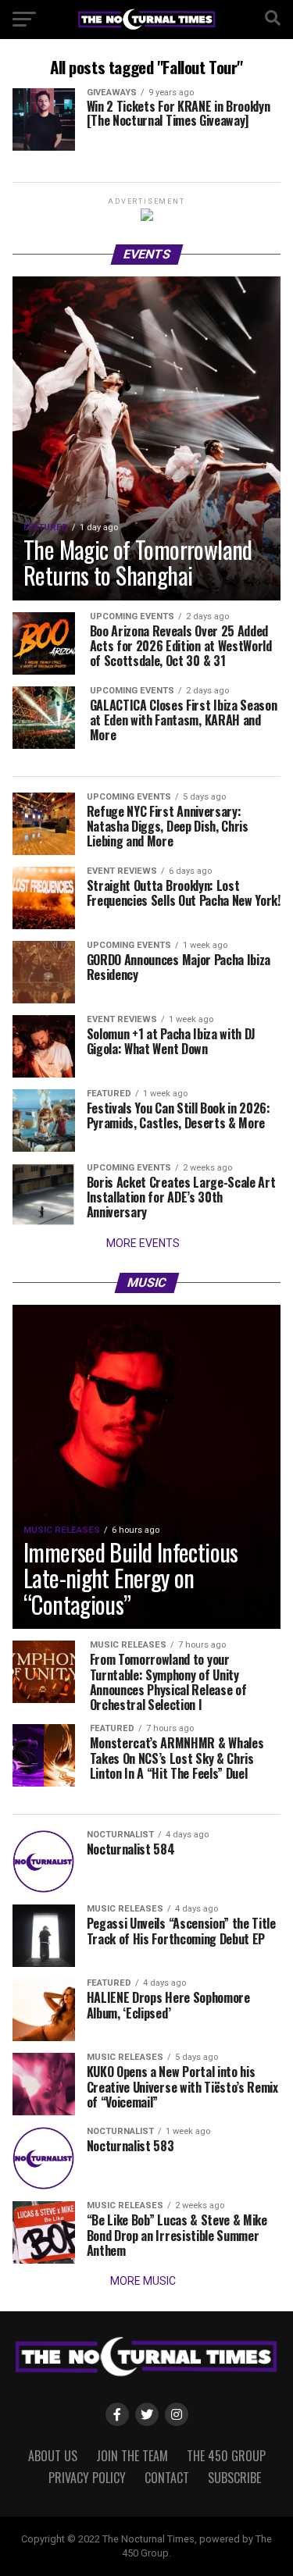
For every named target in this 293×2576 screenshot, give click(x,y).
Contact (167, 2478)
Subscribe (234, 2478)
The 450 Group (226, 2456)
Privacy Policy (87, 2478)
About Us (53, 2456)
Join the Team (132, 2456)
